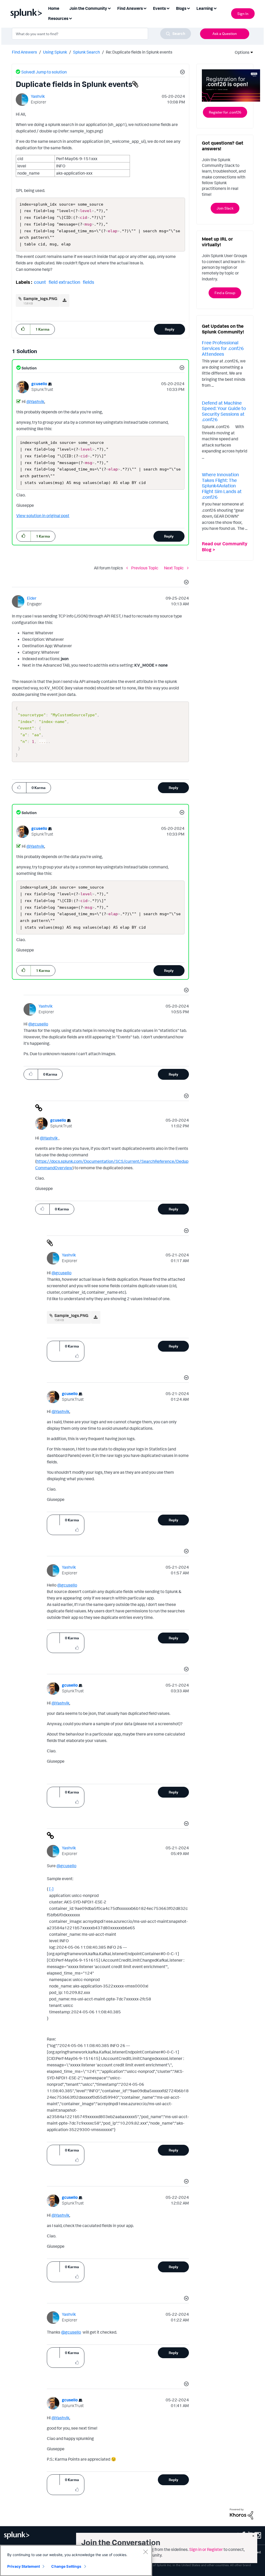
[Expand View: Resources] (70, 18)
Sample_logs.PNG (40, 299)
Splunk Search (86, 52)
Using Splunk (55, 52)
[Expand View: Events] (168, 8)
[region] (76, 2560)
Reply (170, 329)
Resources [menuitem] (58, 18)
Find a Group (225, 293)
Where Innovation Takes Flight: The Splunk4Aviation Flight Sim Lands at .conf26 (222, 486)
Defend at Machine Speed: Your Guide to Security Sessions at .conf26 (224, 411)
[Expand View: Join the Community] (109, 8)
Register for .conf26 (225, 112)
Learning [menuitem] (205, 8)
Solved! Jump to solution (44, 72)
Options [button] (240, 52)
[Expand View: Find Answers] (145, 8)
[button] (182, 73)
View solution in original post (43, 516)
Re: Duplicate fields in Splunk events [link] (139, 52)
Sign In (243, 14)
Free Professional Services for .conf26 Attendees (223, 348)
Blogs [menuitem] (181, 8)
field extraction (64, 282)
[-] (51, 1889)
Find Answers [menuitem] (130, 8)
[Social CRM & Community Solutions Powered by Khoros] (241, 2513)
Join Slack (225, 208)
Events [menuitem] (159, 8)
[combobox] (101, 34)
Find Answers (24, 52)
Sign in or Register (206, 2549)
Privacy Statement (24, 2566)
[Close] (145, 2552)
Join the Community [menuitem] (88, 8)
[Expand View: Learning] (215, 8)
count (40, 282)
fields (89, 282)
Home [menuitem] (54, 8)
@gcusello (38, 1024)
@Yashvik (35, 401)
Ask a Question (225, 33)
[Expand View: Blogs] (188, 8)
